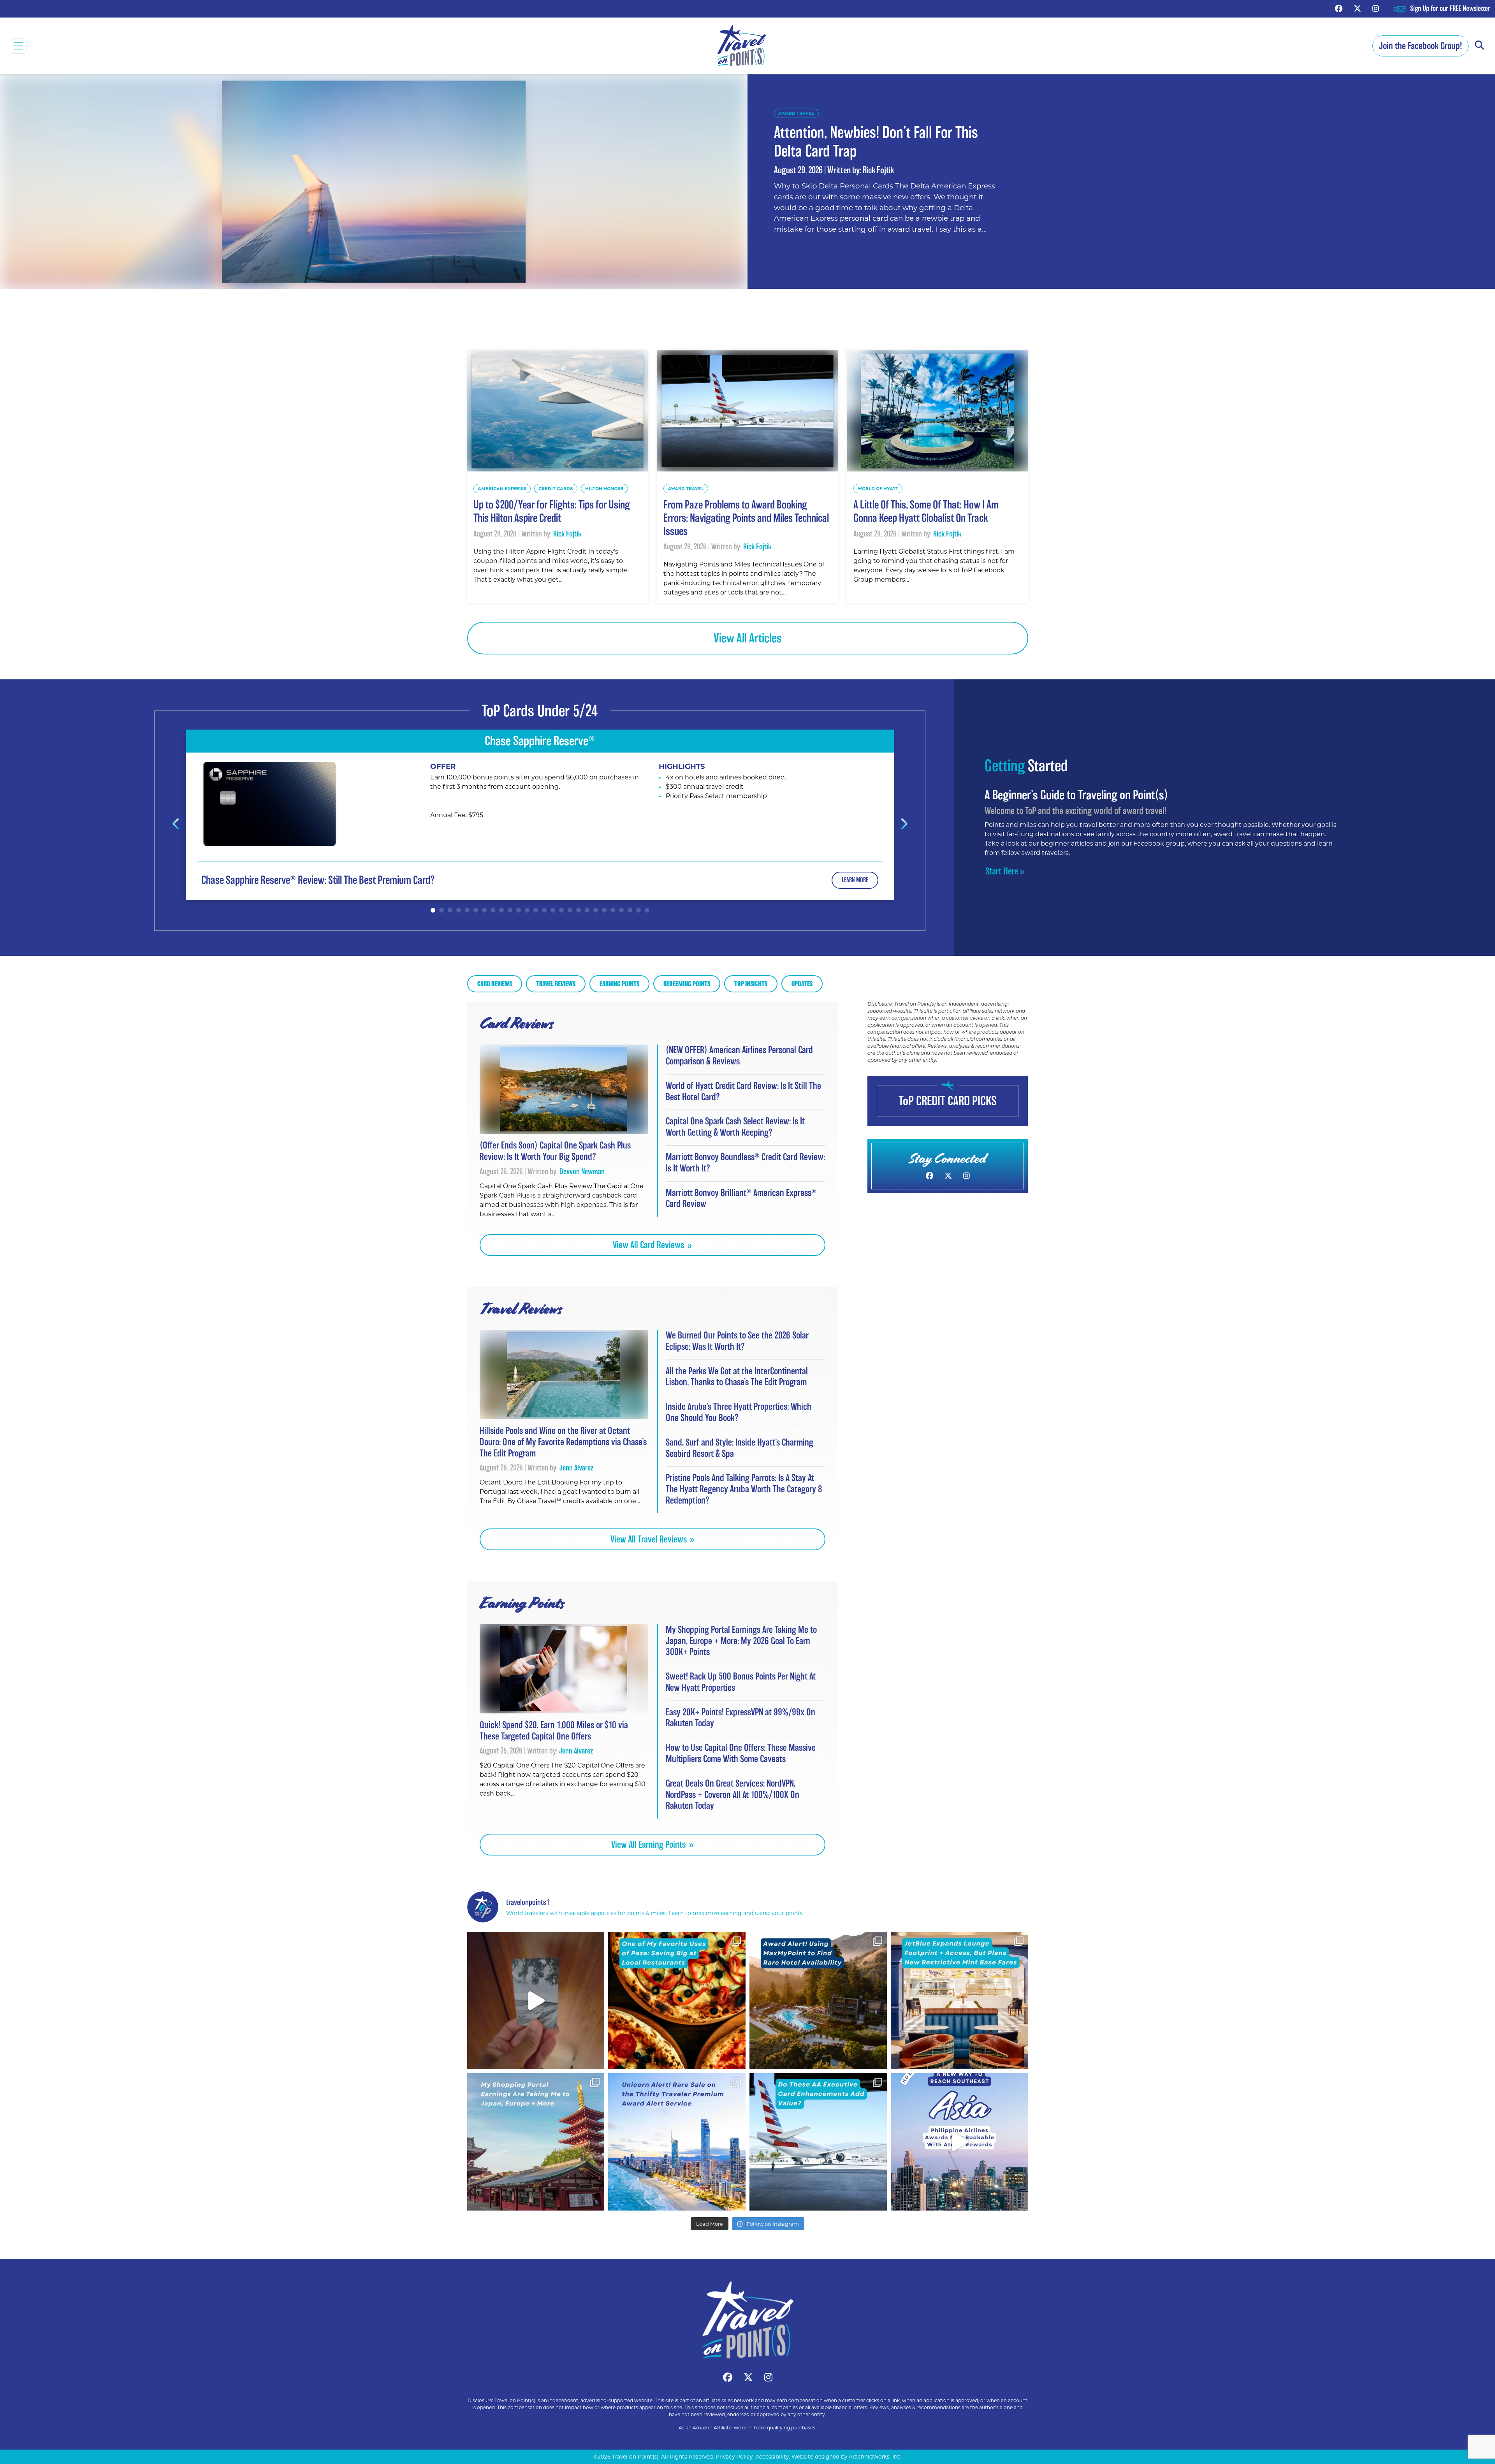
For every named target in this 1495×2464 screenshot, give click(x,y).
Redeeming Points (687, 984)
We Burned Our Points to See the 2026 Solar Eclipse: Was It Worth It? (737, 1341)
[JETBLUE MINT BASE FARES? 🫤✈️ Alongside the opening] (959, 2001)
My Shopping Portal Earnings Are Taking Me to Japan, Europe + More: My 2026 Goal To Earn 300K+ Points (741, 1641)
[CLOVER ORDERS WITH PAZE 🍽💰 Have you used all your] (677, 2001)
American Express (502, 488)
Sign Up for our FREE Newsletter (1450, 8)
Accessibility (772, 2457)
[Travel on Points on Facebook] (1339, 8)
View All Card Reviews (649, 1245)
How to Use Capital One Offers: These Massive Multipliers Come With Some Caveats (741, 1753)
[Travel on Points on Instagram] (1376, 8)
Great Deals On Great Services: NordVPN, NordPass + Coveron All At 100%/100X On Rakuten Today (733, 1795)
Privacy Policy (734, 2457)
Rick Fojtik (878, 170)
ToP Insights (751, 984)
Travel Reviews (556, 984)
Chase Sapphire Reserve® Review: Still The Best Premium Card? (318, 880)
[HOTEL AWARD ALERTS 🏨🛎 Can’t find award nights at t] (818, 2001)
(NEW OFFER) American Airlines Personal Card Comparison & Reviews (739, 1055)
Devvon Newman (582, 1171)
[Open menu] (19, 46)
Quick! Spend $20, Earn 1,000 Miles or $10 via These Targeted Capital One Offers (554, 1731)
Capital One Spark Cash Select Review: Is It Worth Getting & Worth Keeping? (735, 1127)
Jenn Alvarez (577, 1468)
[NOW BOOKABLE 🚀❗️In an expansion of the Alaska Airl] (959, 2142)
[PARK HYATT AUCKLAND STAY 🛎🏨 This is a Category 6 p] (536, 2001)
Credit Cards (556, 488)
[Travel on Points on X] (1357, 8)
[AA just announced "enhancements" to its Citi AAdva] (818, 2142)
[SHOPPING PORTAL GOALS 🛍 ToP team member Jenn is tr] (536, 2142)
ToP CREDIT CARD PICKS (948, 1101)
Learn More (855, 880)
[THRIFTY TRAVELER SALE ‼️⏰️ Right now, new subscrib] (677, 2142)
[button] (1479, 46)
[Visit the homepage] (747, 2320)
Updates (802, 984)
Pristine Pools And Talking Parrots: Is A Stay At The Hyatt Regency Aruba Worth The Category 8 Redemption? (744, 1489)
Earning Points (619, 984)
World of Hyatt (878, 488)
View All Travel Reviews (650, 1539)
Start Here (1002, 871)
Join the (1420, 46)
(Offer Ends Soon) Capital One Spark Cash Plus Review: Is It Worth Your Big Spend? (555, 1151)
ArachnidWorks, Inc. (875, 2457)
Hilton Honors (604, 488)
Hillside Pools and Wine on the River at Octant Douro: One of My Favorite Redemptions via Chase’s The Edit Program (563, 1442)
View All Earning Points (649, 1844)
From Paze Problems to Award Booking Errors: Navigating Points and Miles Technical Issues (746, 518)
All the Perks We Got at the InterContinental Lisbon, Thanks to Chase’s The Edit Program (737, 1377)
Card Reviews (495, 984)
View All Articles (748, 638)
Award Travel (796, 113)
